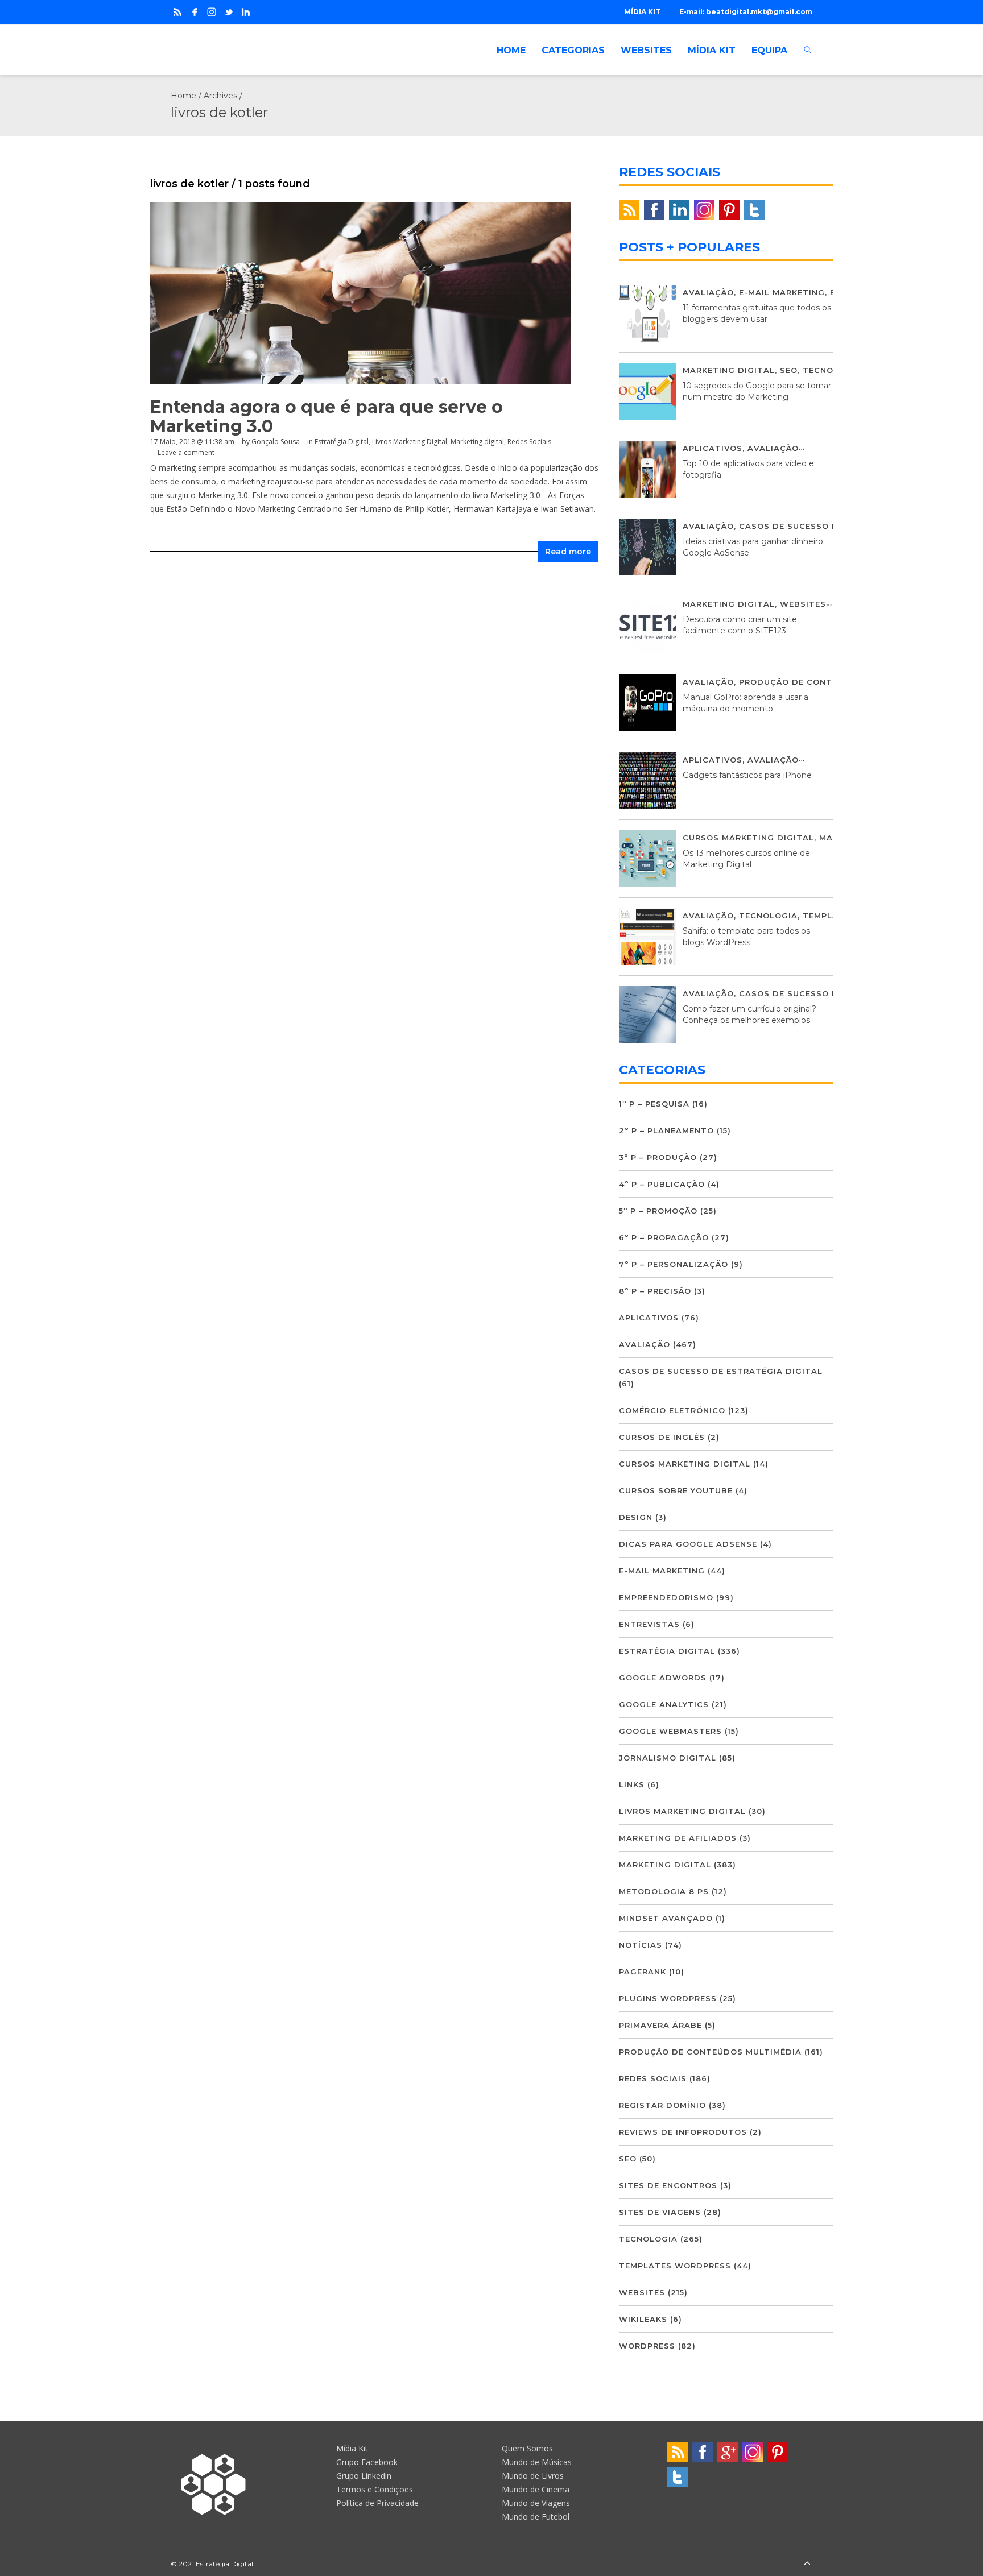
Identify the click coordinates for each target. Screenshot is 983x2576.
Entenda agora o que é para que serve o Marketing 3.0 (327, 417)
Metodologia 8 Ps (664, 1891)
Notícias (641, 1945)
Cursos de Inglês (662, 1437)
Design (636, 1517)
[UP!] (807, 2564)
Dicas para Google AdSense (688, 1544)
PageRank (643, 1972)
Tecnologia (832, 370)
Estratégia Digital (342, 442)
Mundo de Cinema (536, 2489)
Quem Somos (527, 2448)
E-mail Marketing (782, 292)
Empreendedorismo (666, 1597)
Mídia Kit (352, 2448)
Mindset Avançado (666, 1918)
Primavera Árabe (660, 2025)
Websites (803, 604)
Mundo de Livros (533, 2476)
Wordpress (647, 2346)
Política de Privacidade (377, 2503)
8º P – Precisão (655, 1291)
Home (183, 96)
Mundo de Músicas (537, 2462)
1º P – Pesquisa (654, 1104)
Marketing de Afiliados (678, 1838)
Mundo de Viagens (536, 2503)
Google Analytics (664, 1704)
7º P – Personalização (674, 1264)
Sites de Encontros (668, 2185)
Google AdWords (663, 1678)
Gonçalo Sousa (276, 442)
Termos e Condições (375, 2489)
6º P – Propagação (664, 1237)
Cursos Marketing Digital (748, 838)
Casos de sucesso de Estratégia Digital (721, 1371)
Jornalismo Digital (668, 1758)
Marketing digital (477, 442)
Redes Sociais (529, 442)
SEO (789, 370)
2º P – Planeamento (666, 1130)
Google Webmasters (670, 1731)
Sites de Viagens (660, 2212)
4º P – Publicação (662, 1184)
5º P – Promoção (658, 1211)
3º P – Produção (658, 1157)
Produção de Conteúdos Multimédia (830, 682)
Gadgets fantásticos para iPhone (747, 775)
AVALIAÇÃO (708, 292)
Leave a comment (186, 452)
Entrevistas (649, 1624)
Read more (568, 552)
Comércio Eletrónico (672, 1410)
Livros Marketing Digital (410, 442)
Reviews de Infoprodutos (683, 2132)
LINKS (632, 1784)
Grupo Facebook (367, 2462)
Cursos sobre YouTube (676, 1490)
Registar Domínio (662, 2105)
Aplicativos (713, 448)
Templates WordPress (675, 2266)
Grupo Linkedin (364, 2476)
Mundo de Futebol (536, 2517)
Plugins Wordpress (668, 1998)
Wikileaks (643, 2319)
